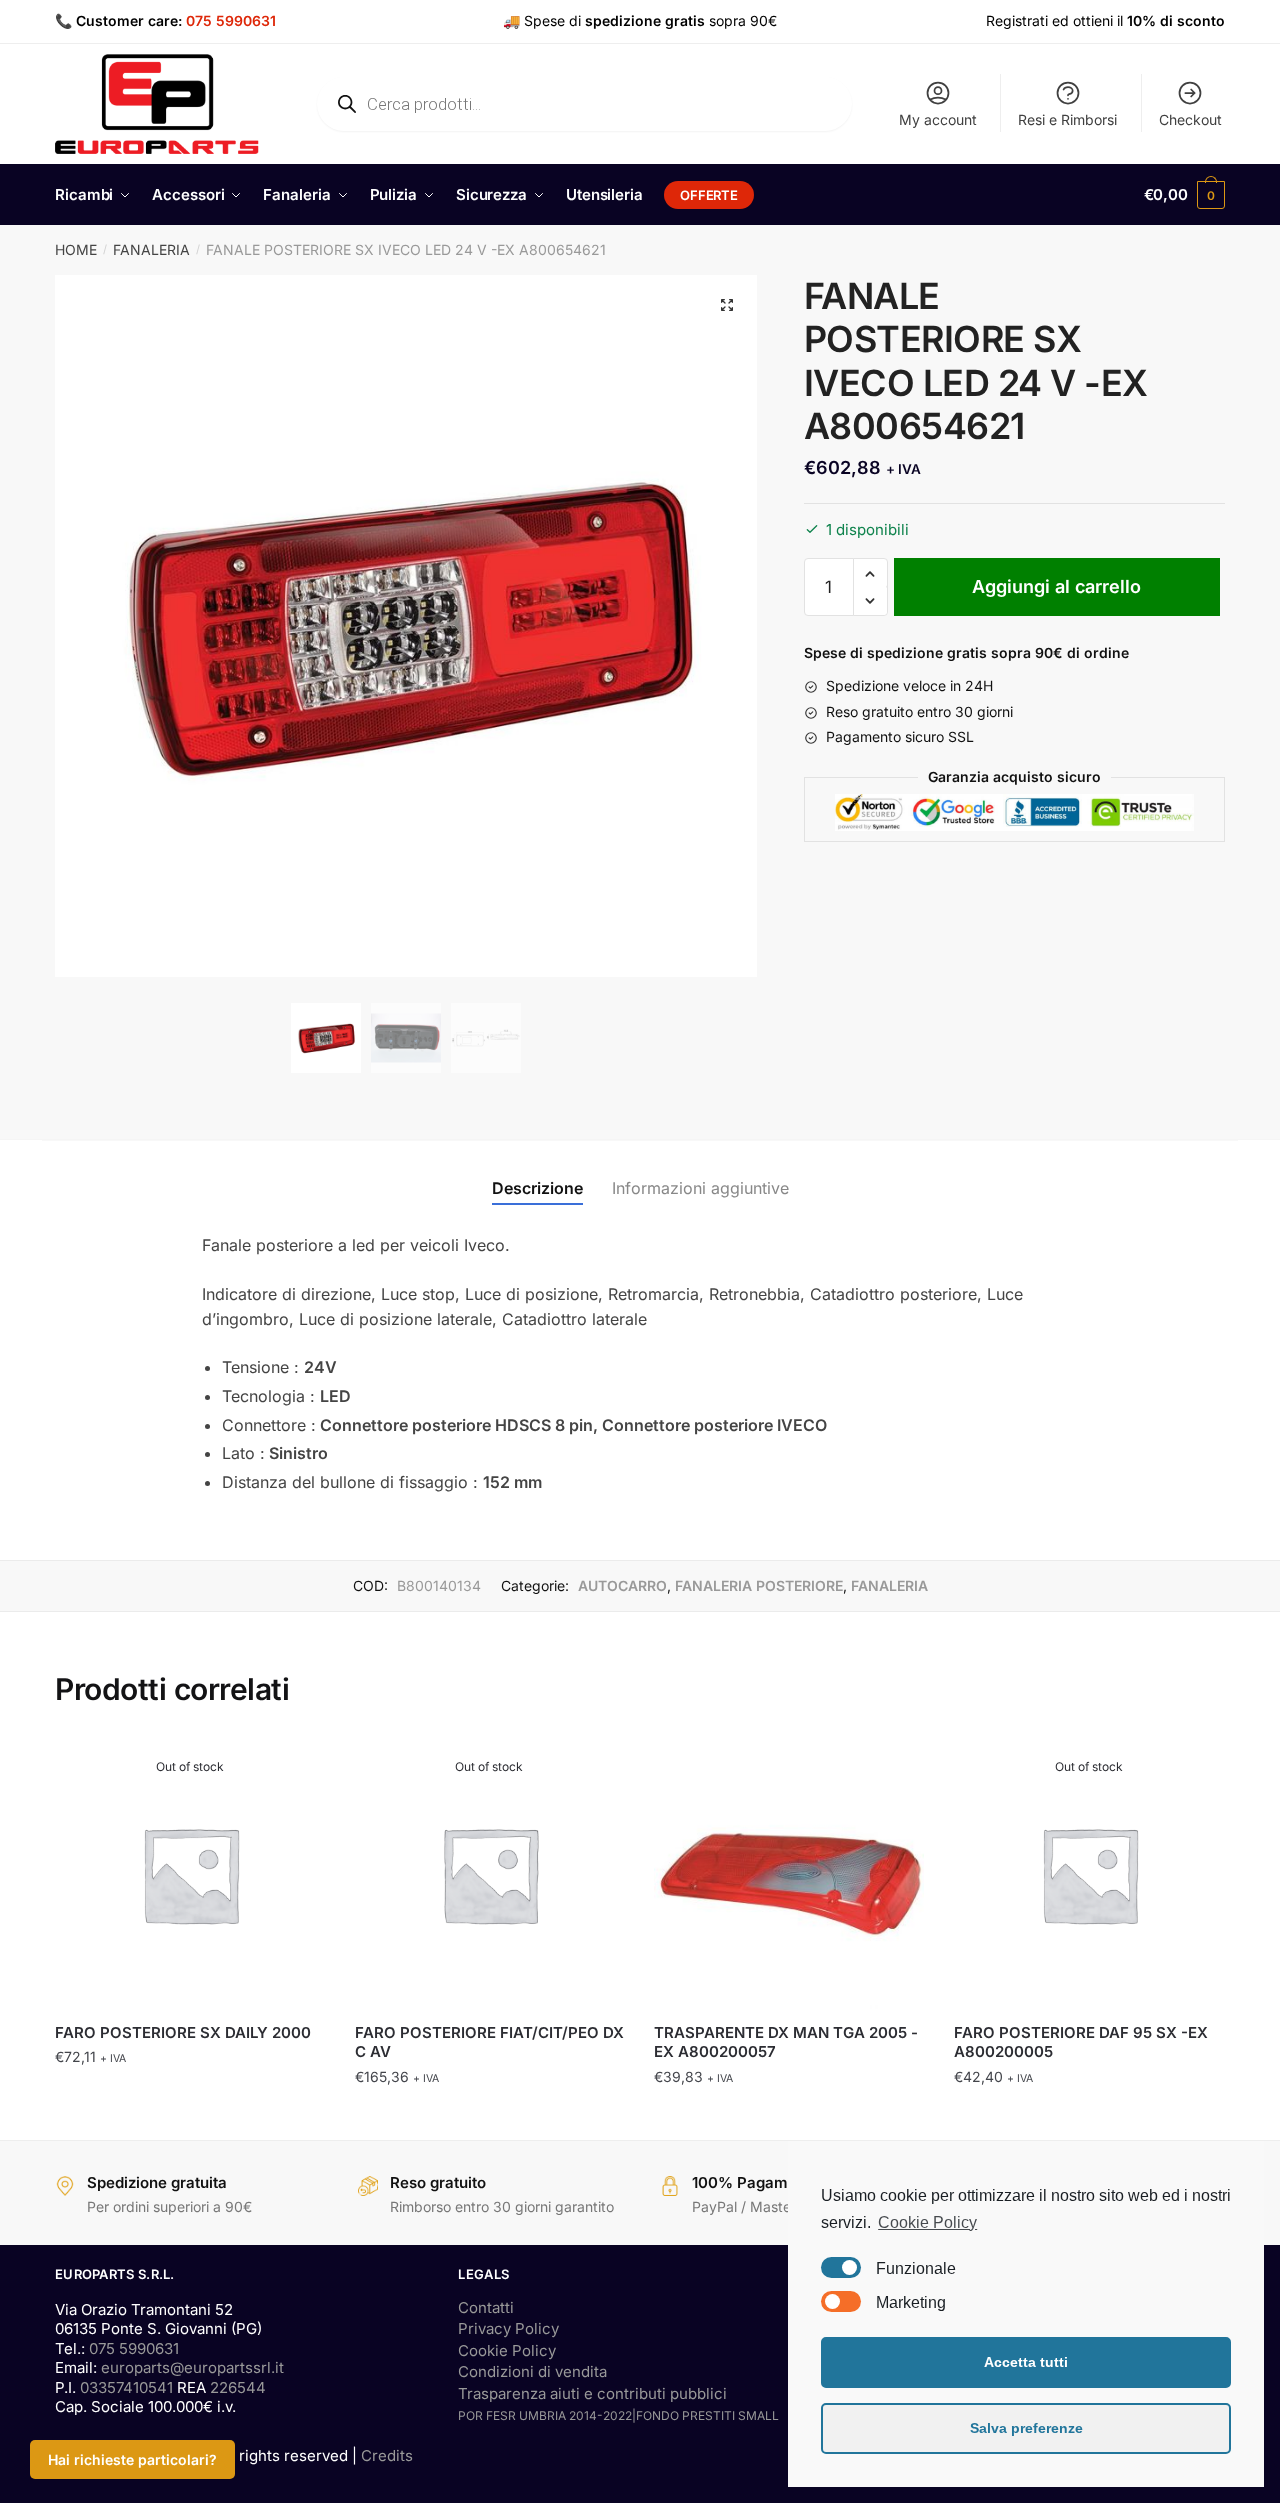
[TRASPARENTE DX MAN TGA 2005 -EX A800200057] (789, 1874)
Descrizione (537, 1188)
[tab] (537, 1172)
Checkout (1190, 119)
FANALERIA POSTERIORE (759, 1585)
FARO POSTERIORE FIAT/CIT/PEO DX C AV (489, 2042)
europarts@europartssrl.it (192, 2367)
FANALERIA (151, 249)
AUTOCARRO (622, 1585)
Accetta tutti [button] (1026, 2362)
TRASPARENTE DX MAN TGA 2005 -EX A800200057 (786, 2042)
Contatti (486, 2307)
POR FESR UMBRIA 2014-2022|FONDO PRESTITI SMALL (618, 2415)
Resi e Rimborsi (1067, 119)
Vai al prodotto (190, 2116)
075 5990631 (231, 20)
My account (938, 119)
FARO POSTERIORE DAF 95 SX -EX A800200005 (1081, 2042)
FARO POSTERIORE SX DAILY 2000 (183, 2032)
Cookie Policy (507, 2350)
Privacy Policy (508, 2328)
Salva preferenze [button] (1026, 2428)
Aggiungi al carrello (1056, 586)
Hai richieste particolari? (132, 2459)
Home (76, 249)
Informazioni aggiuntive (700, 1188)
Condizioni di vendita (532, 2371)
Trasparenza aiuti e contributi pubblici (592, 2393)
